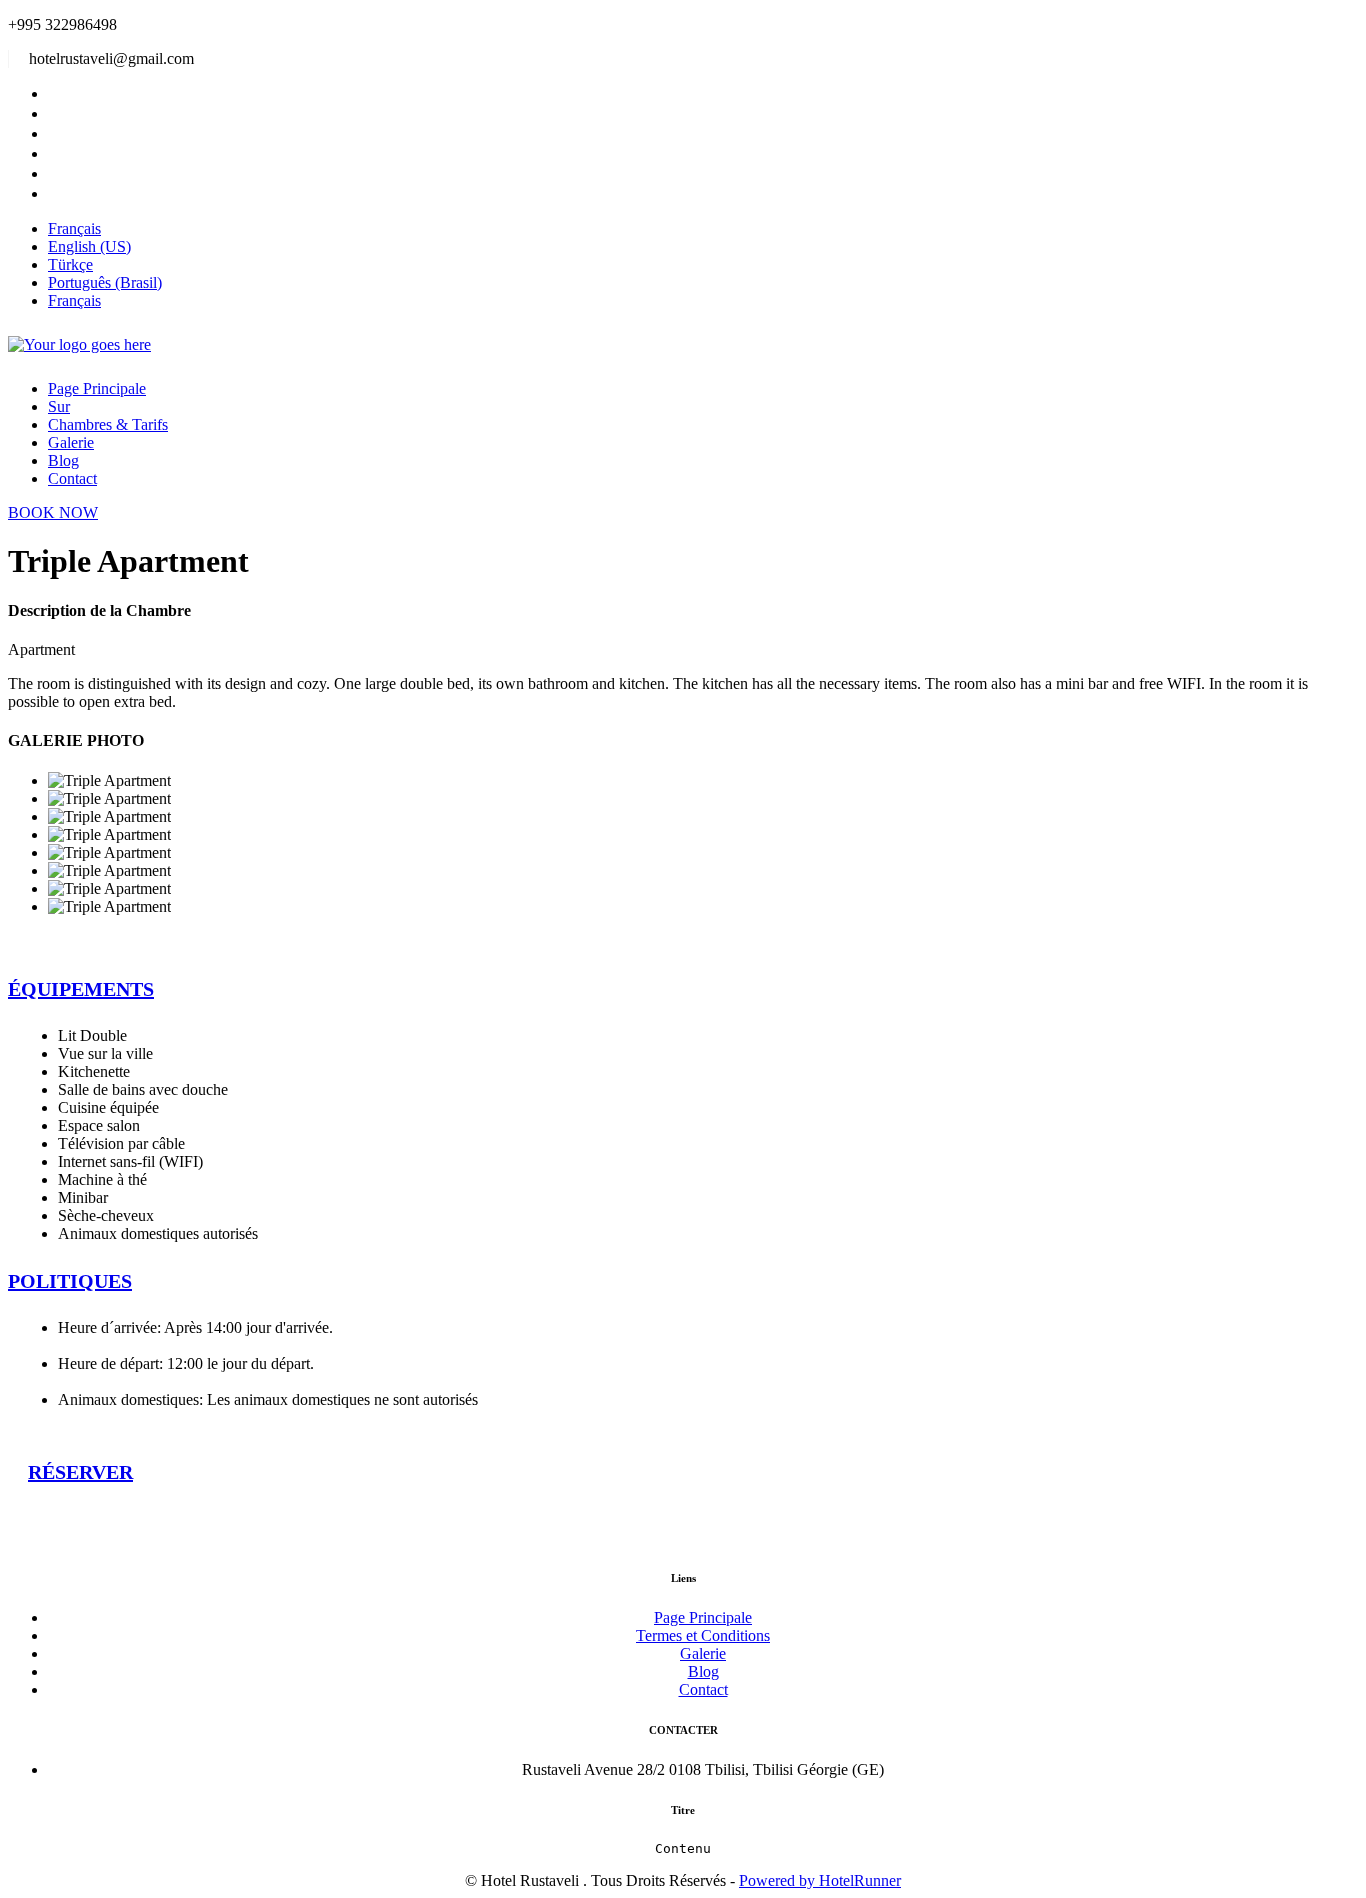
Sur (59, 406)
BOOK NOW (53, 512)
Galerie (71, 442)
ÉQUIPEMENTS (81, 989)
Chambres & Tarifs (108, 424)
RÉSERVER (80, 1472)
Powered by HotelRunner (820, 1880)
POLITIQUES (70, 1281)
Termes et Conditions (703, 1635)
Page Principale (97, 388)
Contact (72, 478)
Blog (63, 460)
